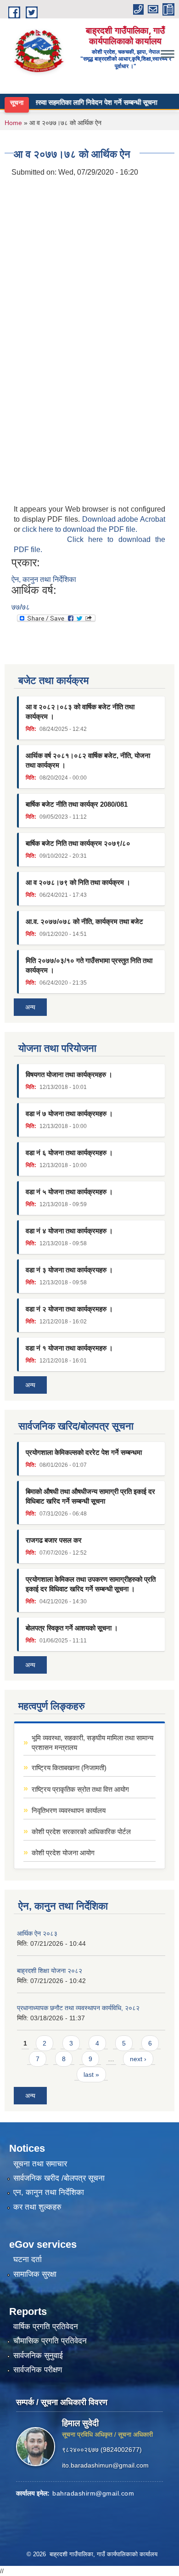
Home (13, 123)
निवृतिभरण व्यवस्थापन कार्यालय (69, 1810)
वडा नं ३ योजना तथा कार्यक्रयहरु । (69, 1270)
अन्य (30, 1007)
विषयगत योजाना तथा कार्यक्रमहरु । (69, 1074)
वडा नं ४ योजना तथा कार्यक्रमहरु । (69, 1231)
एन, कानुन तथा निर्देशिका (49, 2192)
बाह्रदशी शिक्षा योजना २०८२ (50, 1971)
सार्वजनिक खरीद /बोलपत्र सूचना (59, 2178)
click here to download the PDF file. (80, 529)
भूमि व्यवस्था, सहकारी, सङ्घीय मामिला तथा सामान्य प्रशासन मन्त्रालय (92, 1743)
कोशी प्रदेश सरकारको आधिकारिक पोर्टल (81, 1832)
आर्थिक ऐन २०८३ (37, 1933)
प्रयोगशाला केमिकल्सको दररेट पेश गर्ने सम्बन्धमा (84, 1452)
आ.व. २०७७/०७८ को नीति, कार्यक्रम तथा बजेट (84, 921)
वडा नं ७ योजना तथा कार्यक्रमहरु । (69, 1114)
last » (91, 2074)
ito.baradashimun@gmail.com (105, 2465)
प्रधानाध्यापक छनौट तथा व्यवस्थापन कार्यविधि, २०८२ (78, 2008)
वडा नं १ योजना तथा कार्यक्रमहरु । (69, 1348)
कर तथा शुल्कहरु (37, 2207)
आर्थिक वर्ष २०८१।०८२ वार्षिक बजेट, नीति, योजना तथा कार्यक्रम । (88, 760)
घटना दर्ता (28, 2260)
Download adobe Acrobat (124, 519)
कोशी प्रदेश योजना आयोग (63, 1853)
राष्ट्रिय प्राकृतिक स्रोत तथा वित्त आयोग (80, 1789)
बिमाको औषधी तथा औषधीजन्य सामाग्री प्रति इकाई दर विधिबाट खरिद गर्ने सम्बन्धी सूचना (90, 1496)
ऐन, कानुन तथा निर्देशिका (44, 579)
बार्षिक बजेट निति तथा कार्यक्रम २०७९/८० (78, 843)
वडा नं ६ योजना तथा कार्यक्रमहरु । (69, 1153)
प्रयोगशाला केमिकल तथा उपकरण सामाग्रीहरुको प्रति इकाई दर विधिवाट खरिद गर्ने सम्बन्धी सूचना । (91, 1584)
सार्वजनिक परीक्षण (38, 2370)
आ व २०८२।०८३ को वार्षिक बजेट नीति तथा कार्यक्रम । (80, 712)
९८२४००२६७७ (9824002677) (102, 2450)
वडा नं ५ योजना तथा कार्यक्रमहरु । (69, 1192)
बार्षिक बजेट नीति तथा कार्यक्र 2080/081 (77, 804)
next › (138, 2059)
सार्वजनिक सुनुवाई (38, 2356)
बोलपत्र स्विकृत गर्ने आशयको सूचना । (72, 1628)
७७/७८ (21, 607)
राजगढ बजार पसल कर (54, 1540)
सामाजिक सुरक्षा (35, 2274)
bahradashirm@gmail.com (93, 2493)
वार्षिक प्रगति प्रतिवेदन (46, 2327)
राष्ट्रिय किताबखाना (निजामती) (69, 1768)
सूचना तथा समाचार (40, 2164)
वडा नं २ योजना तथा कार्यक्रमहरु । (69, 1309)
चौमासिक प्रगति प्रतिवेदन (50, 2341)
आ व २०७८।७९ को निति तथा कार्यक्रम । (78, 882)
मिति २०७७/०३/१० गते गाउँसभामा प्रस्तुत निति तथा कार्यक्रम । (89, 965)
